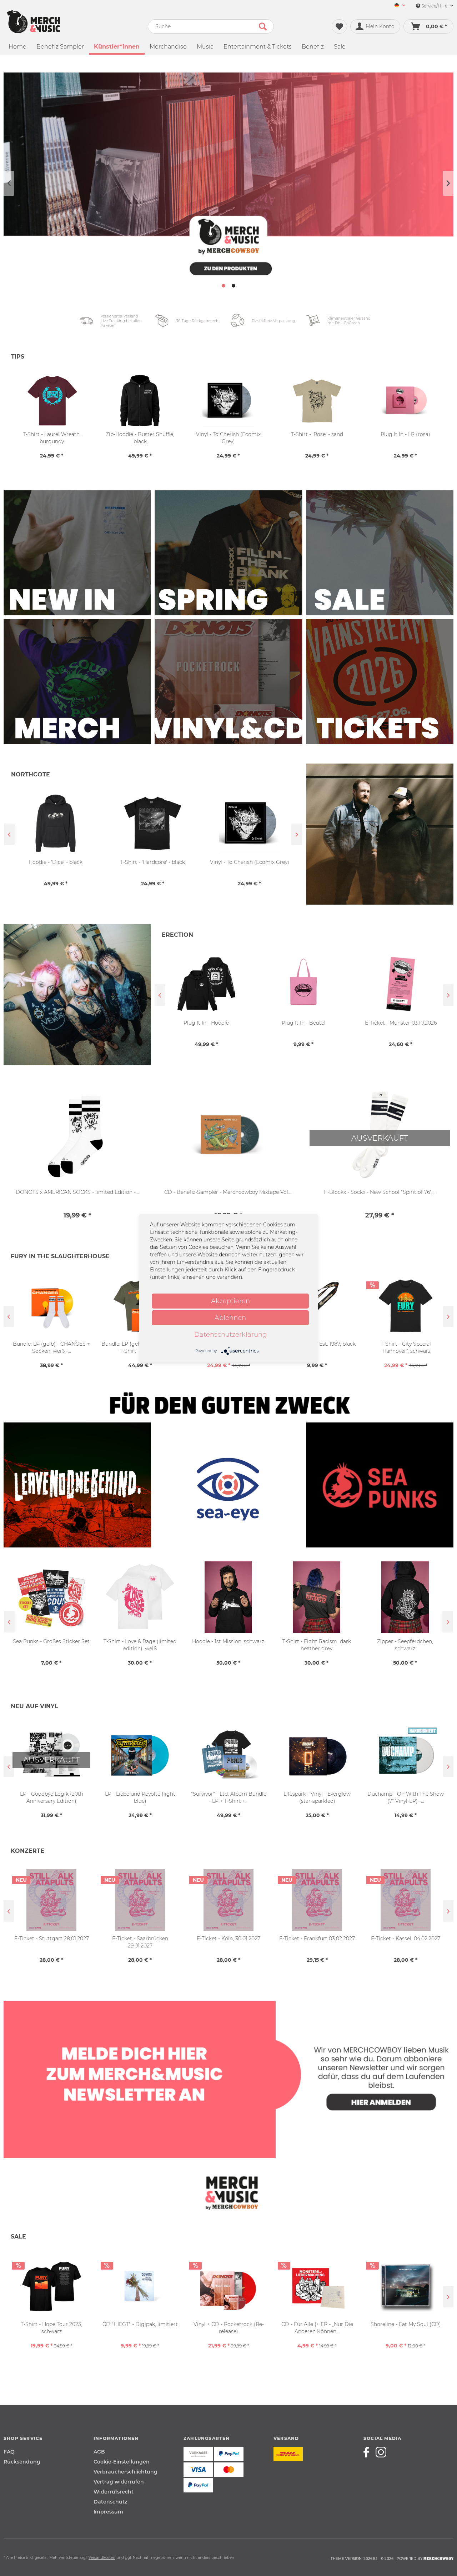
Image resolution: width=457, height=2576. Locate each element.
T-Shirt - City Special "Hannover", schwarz (406, 1347)
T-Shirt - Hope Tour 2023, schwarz (51, 2328)
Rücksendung (22, 2462)
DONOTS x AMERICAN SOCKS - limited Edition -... (77, 1192)
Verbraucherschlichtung (125, 2472)
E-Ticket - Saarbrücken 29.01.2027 (140, 1942)
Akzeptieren (230, 1301)
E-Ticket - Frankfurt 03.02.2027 (317, 1939)
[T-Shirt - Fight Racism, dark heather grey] (317, 1597)
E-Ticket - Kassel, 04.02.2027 (406, 1939)
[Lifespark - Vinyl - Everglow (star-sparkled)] (317, 1755)
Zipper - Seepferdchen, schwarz (405, 1645)
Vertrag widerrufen (119, 2482)
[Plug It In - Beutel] (303, 984)
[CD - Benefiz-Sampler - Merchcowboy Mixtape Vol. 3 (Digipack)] (228, 1136)
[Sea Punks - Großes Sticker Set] (51, 1597)
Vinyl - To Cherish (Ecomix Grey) (250, 862)
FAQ (9, 2452)
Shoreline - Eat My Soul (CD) (406, 2324)
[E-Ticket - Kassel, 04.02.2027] (406, 1900)
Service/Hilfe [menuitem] (434, 6)
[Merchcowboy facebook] (369, 2452)
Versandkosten (102, 2558)
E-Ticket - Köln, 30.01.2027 (228, 1939)
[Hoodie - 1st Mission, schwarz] (228, 1597)
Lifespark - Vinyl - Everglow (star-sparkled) (317, 1797)
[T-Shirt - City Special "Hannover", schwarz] (406, 1305)
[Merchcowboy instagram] (381, 2452)
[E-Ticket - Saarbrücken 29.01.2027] (140, 1900)
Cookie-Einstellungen (122, 2462)
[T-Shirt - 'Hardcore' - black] (153, 823)
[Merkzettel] (339, 26)
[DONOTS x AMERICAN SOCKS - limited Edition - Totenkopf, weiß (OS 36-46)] (77, 1136)
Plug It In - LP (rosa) (405, 434)
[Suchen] (263, 26)
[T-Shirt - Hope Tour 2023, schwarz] (51, 2286)
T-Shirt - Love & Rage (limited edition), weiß (140, 1645)
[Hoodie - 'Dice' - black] (56, 823)
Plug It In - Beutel (304, 1023)
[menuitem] (397, 6)
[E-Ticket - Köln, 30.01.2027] (228, 1900)
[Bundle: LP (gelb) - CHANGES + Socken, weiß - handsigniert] (51, 1305)
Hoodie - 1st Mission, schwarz (228, 1641)
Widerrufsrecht (114, 2492)
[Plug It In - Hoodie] (206, 984)
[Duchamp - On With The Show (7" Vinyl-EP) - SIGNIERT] (406, 1755)
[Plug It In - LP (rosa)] (405, 401)
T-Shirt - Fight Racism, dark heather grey (317, 1645)
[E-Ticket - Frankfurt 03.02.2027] (317, 1900)
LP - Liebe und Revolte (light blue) (140, 1797)
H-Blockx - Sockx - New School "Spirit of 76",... (380, 1192)
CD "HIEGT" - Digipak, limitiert (140, 2324)
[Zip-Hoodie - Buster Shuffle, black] (140, 401)
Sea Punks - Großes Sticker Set (51, 1641)
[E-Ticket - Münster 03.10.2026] (401, 984)
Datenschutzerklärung (230, 1335)
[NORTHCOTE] (380, 834)
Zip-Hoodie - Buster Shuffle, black (140, 438)
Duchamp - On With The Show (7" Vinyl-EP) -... (406, 1797)
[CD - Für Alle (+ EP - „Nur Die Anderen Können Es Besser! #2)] (317, 2286)
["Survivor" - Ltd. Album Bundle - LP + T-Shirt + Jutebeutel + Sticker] (228, 1755)
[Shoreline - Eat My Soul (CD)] (406, 2286)
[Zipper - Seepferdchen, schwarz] (405, 1597)
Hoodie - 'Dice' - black (56, 862)
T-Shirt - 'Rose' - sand (317, 434)
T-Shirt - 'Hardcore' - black (153, 862)
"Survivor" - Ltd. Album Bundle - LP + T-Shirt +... (229, 1797)
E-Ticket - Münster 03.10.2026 (401, 1023)
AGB (99, 2452)
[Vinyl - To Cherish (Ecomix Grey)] (250, 823)
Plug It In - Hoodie (206, 1023)
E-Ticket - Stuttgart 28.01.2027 (52, 1939)
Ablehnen (230, 1318)
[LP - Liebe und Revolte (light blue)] (140, 1755)
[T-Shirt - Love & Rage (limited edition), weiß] (140, 1597)
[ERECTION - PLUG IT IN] (77, 995)
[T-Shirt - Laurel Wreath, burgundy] (52, 401)
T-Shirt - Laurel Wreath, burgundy (52, 438)
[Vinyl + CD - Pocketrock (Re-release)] (228, 2286)
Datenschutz (110, 2502)
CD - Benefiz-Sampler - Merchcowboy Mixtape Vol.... (228, 1192)
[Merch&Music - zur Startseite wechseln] (34, 22)
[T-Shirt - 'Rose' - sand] (317, 401)
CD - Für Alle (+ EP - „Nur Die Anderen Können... (317, 2328)
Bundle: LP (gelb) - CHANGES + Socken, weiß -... (51, 1347)
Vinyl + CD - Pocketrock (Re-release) (229, 2328)
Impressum (108, 2512)
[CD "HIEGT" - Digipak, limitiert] (140, 2286)
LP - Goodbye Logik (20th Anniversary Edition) (52, 1797)
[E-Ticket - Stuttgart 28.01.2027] (51, 1900)
